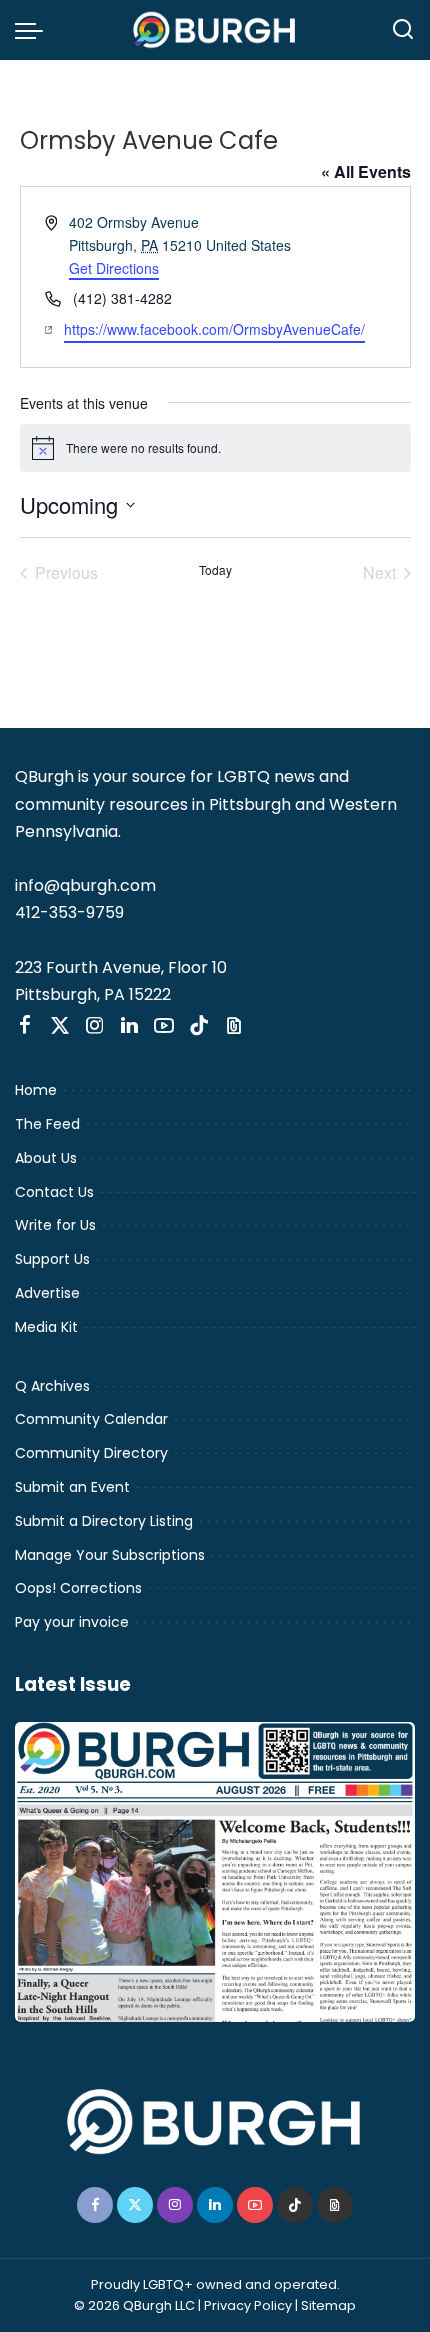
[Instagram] (95, 1026)
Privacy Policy (248, 2305)
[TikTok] (199, 1026)
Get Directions (114, 268)
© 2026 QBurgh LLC (134, 2305)
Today (215, 570)
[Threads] (234, 1026)
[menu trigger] (34, 30)
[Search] (403, 30)
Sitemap (328, 2305)
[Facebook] (25, 1026)
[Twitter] (60, 1026)
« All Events (366, 171)
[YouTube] (164, 1026)
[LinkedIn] (129, 1026)
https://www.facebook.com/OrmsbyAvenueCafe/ (214, 329)
